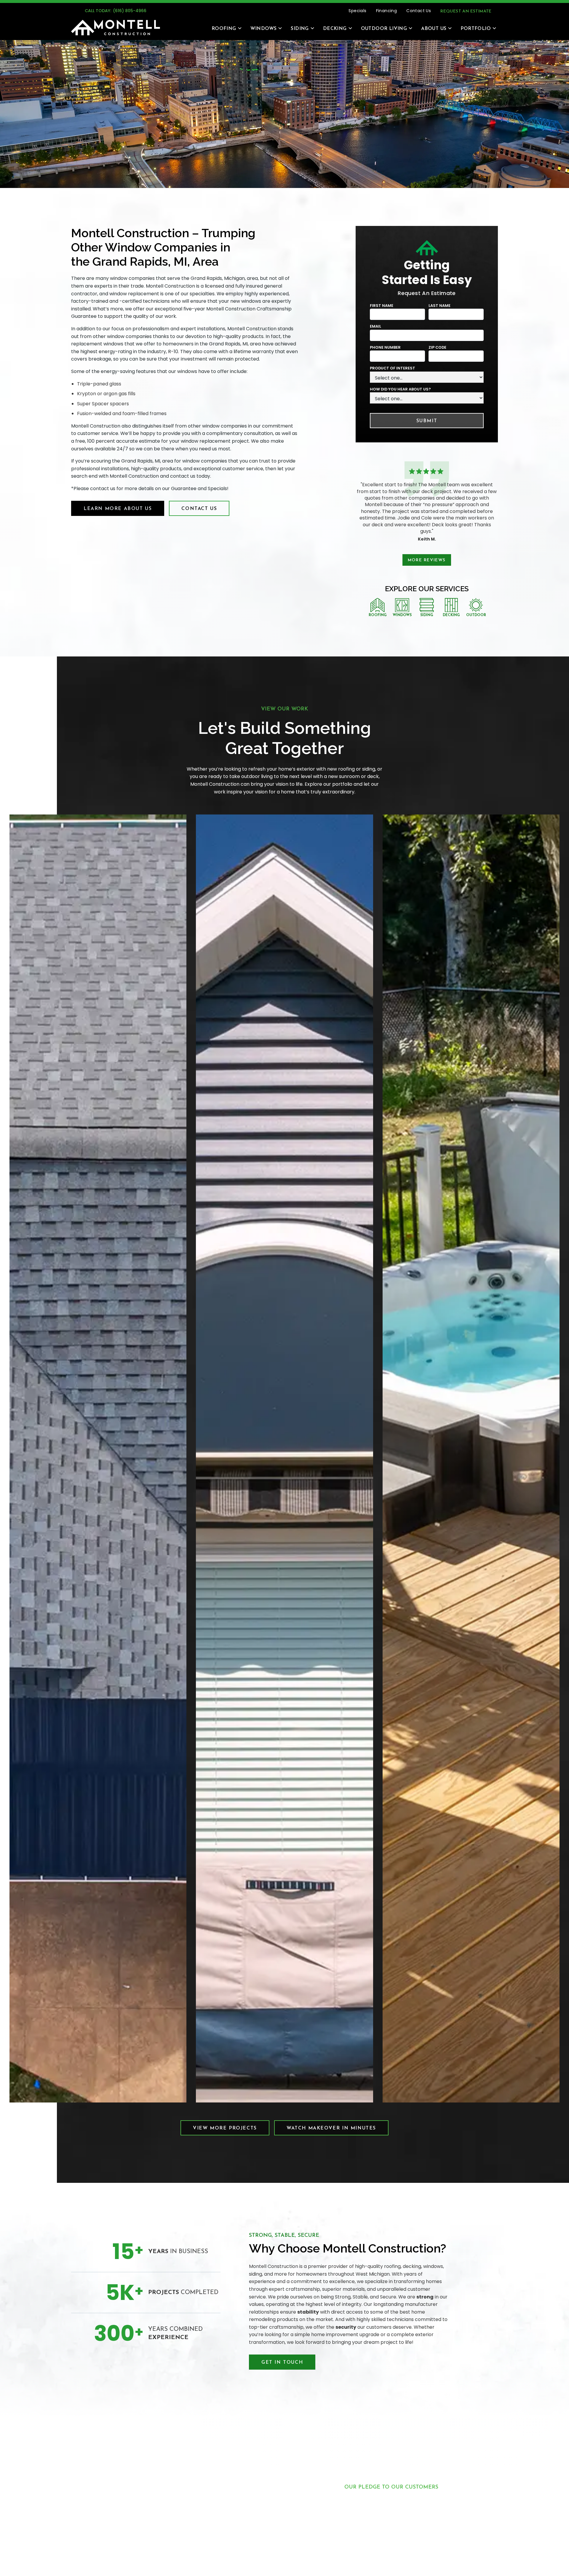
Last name (439, 306)
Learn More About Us (118, 509)
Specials (357, 11)
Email (375, 326)
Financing (387, 11)
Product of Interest (393, 368)
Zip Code (437, 347)
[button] (224, 28)
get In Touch (282, 2363)
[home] (116, 28)
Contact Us (419, 11)
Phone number (385, 347)
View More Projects (225, 2128)
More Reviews (427, 560)
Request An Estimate (466, 11)
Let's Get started (391, 2562)
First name (382, 306)
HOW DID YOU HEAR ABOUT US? (400, 389)
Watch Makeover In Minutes (331, 2128)
